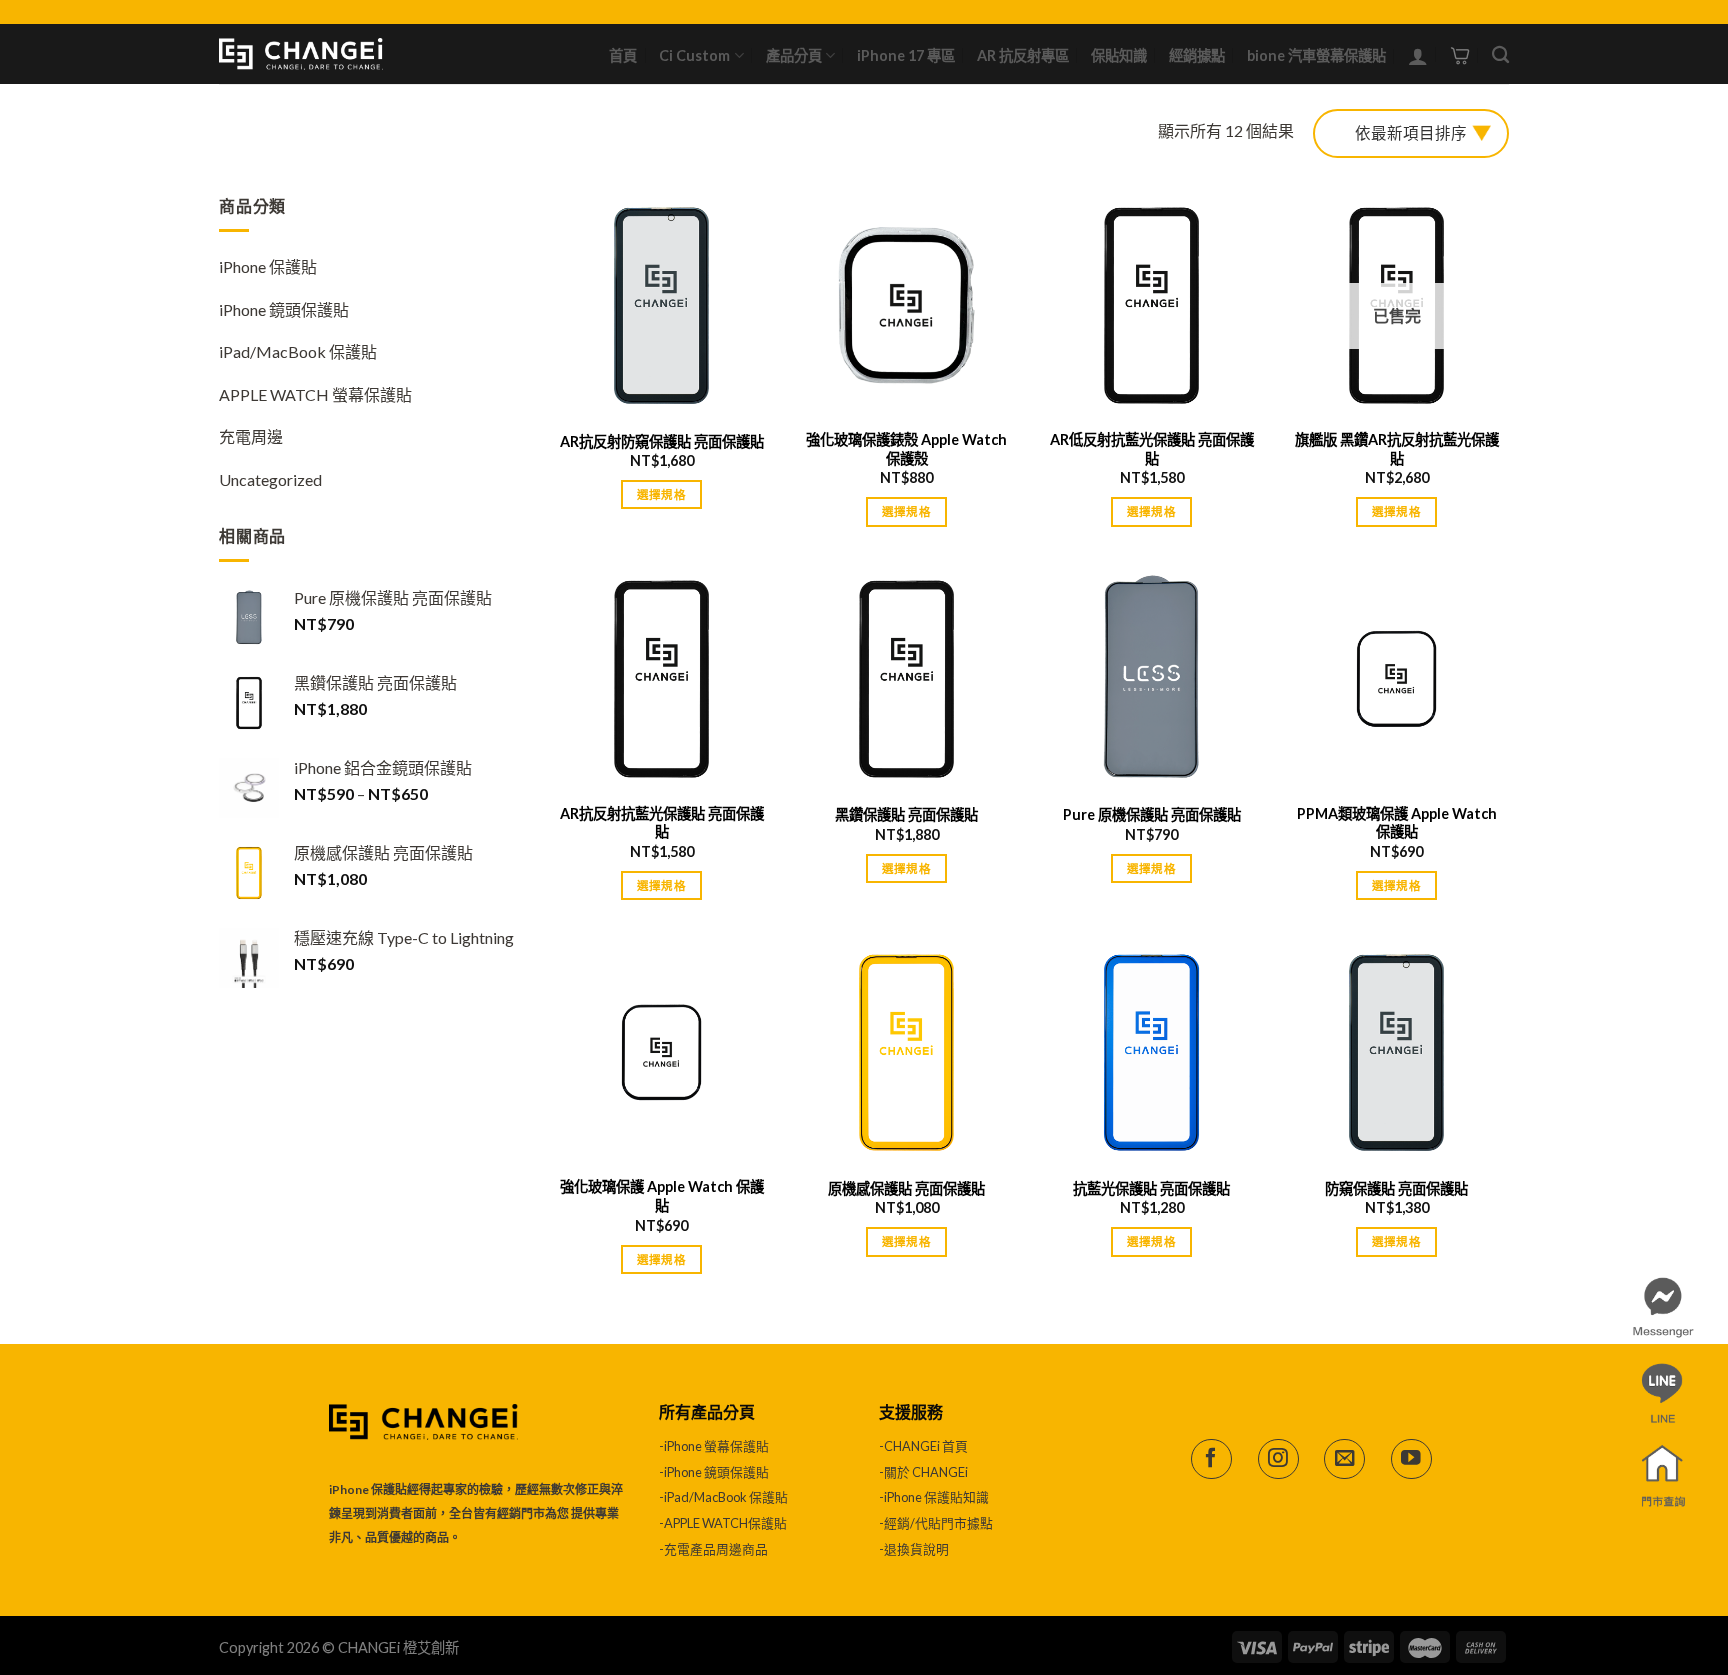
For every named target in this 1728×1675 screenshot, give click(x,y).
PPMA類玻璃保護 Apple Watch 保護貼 (1397, 823)
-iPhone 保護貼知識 (934, 1497)
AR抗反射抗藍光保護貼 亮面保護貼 (662, 823)
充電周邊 (251, 436)
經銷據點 (1197, 55)
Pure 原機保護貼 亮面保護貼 (1152, 814)
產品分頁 (794, 55)
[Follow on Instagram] (1278, 1459)
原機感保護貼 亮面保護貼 (906, 1188)
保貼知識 (1119, 55)
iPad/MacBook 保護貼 (298, 351)
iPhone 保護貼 (268, 266)
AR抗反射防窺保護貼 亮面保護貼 (662, 441)
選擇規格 (661, 494)
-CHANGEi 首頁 (923, 1446)
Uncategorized (270, 479)
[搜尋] (1500, 55)
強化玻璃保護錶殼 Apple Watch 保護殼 (906, 449)
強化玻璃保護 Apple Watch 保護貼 (662, 1196)
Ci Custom (694, 55)
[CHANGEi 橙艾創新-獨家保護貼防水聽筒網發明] (301, 54)
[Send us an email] (1344, 1459)
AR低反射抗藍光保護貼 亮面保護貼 (1152, 449)
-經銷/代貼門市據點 (936, 1523)
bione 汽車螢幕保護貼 (1316, 55)
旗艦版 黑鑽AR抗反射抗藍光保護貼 (1397, 449)
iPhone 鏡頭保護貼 (284, 309)
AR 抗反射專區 (1023, 55)
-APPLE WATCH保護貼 (723, 1523)
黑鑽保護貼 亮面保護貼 (906, 814)
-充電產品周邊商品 (713, 1549)
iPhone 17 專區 (906, 55)
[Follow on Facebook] (1211, 1459)
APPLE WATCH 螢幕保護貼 (315, 394)
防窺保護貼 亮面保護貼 (1396, 1188)
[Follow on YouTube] (1411, 1459)
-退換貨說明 (914, 1549)
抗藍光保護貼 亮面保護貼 (1151, 1188)
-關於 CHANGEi (924, 1472)
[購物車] (1460, 53)
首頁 (623, 55)
